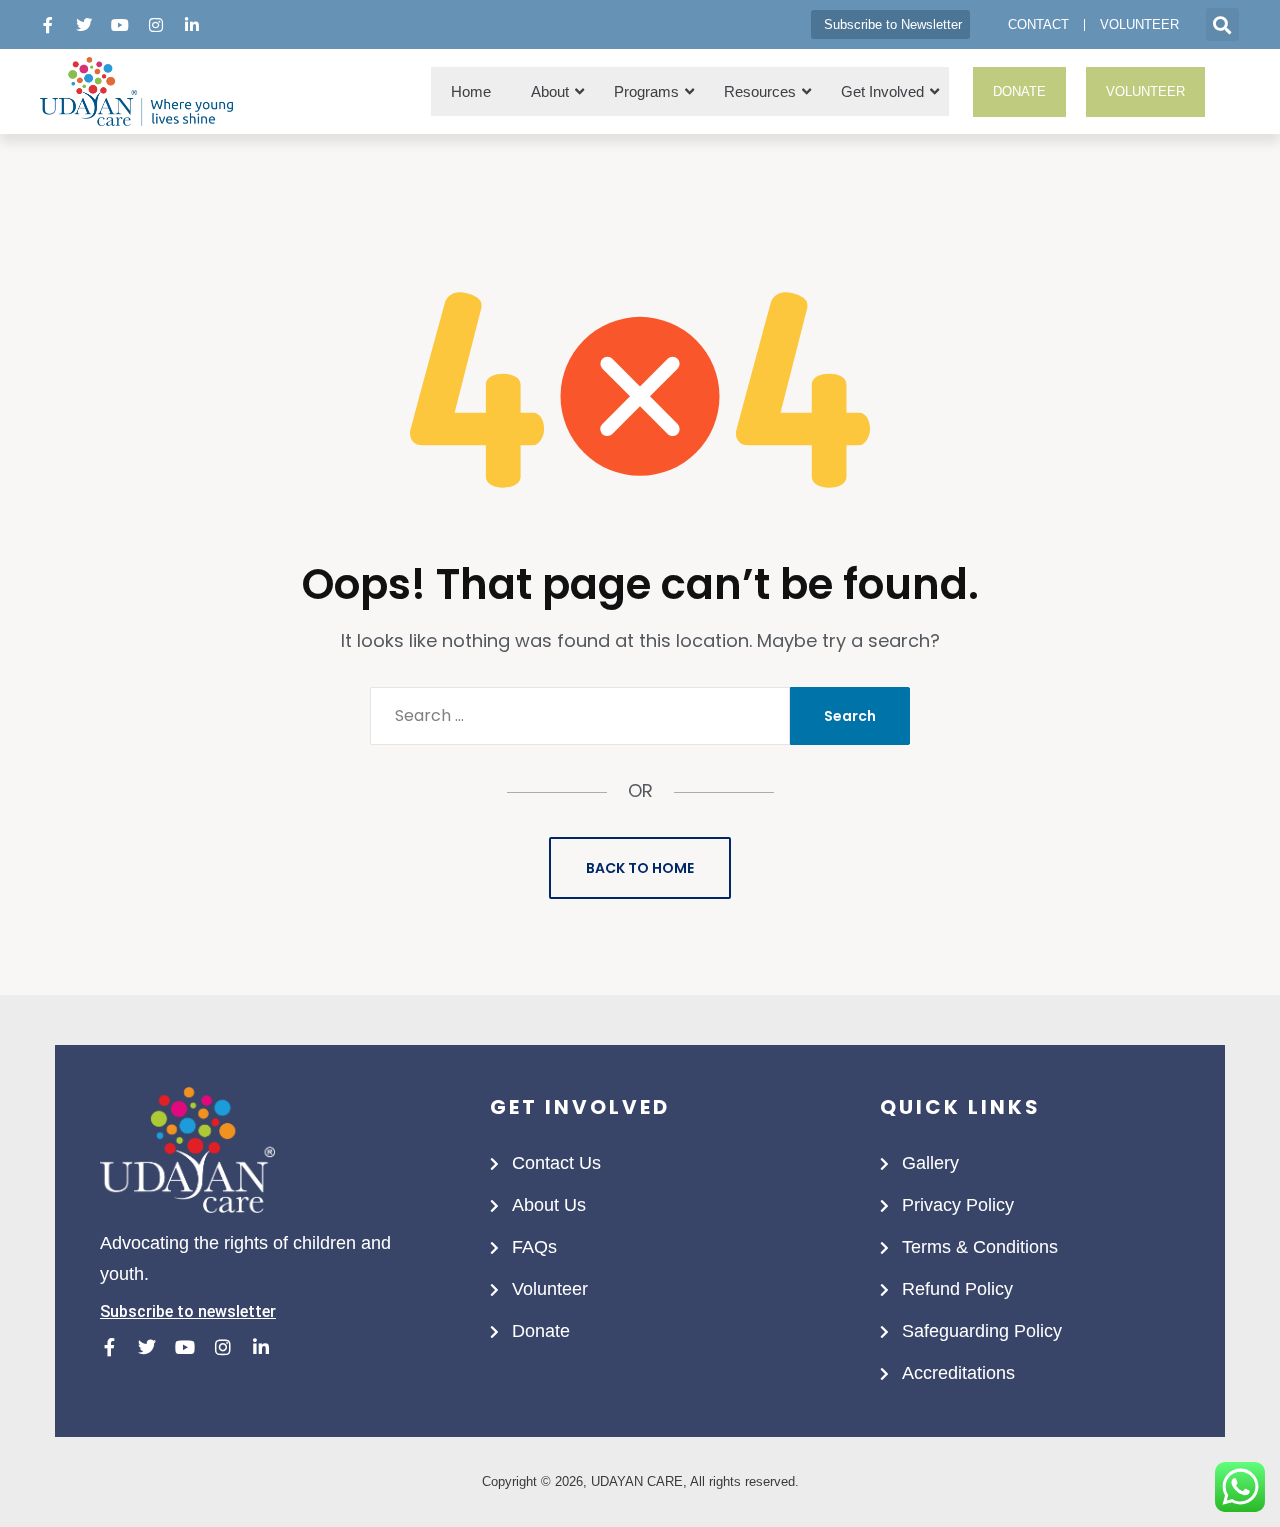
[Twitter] (84, 25)
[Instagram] (156, 25)
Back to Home (640, 868)
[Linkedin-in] (192, 25)
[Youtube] (120, 25)
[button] (1222, 24)
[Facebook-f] (48, 25)
